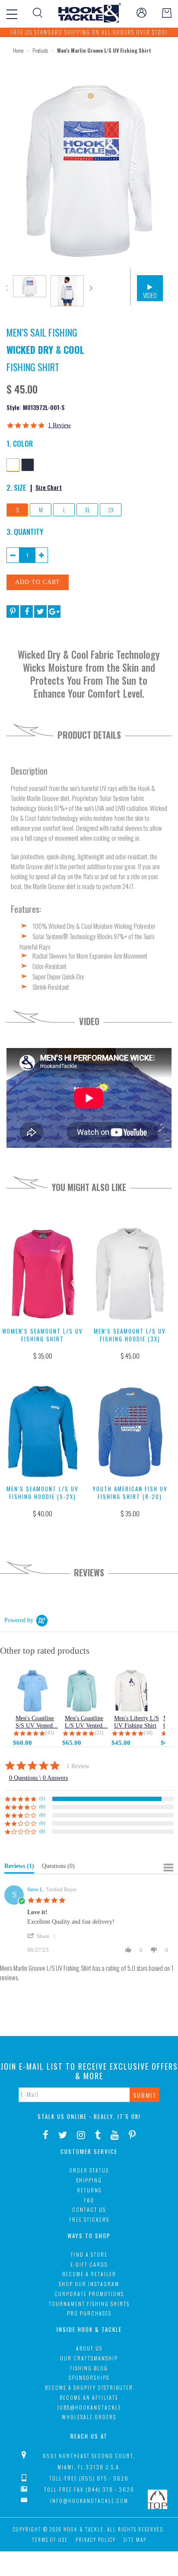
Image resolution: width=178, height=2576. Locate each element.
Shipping (89, 2180)
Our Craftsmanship (89, 2358)
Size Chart (49, 487)
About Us (89, 2348)
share (43, 1936)
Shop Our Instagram (89, 2284)
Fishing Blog (89, 2368)
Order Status (89, 2170)
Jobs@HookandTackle (89, 2407)
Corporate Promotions (89, 2294)
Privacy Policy (96, 2540)
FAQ (89, 2200)
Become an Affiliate (89, 2397)
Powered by (19, 1620)
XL (87, 510)
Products (40, 50)
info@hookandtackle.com (89, 2501)
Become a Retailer (89, 2274)
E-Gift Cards (89, 2264)
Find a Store (89, 2254)
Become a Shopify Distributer (89, 2387)
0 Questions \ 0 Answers (38, 1778)
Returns (89, 2190)
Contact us (89, 2209)
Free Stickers (89, 2219)
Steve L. (36, 1890)
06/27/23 (38, 1950)
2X (111, 510)
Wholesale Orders (89, 2417)
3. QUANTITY (25, 531)
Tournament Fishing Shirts (89, 2304)
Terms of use (50, 2540)
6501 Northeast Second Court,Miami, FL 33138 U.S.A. (89, 2461)
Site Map (135, 2540)
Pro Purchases (89, 2313)
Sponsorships (89, 2377)
